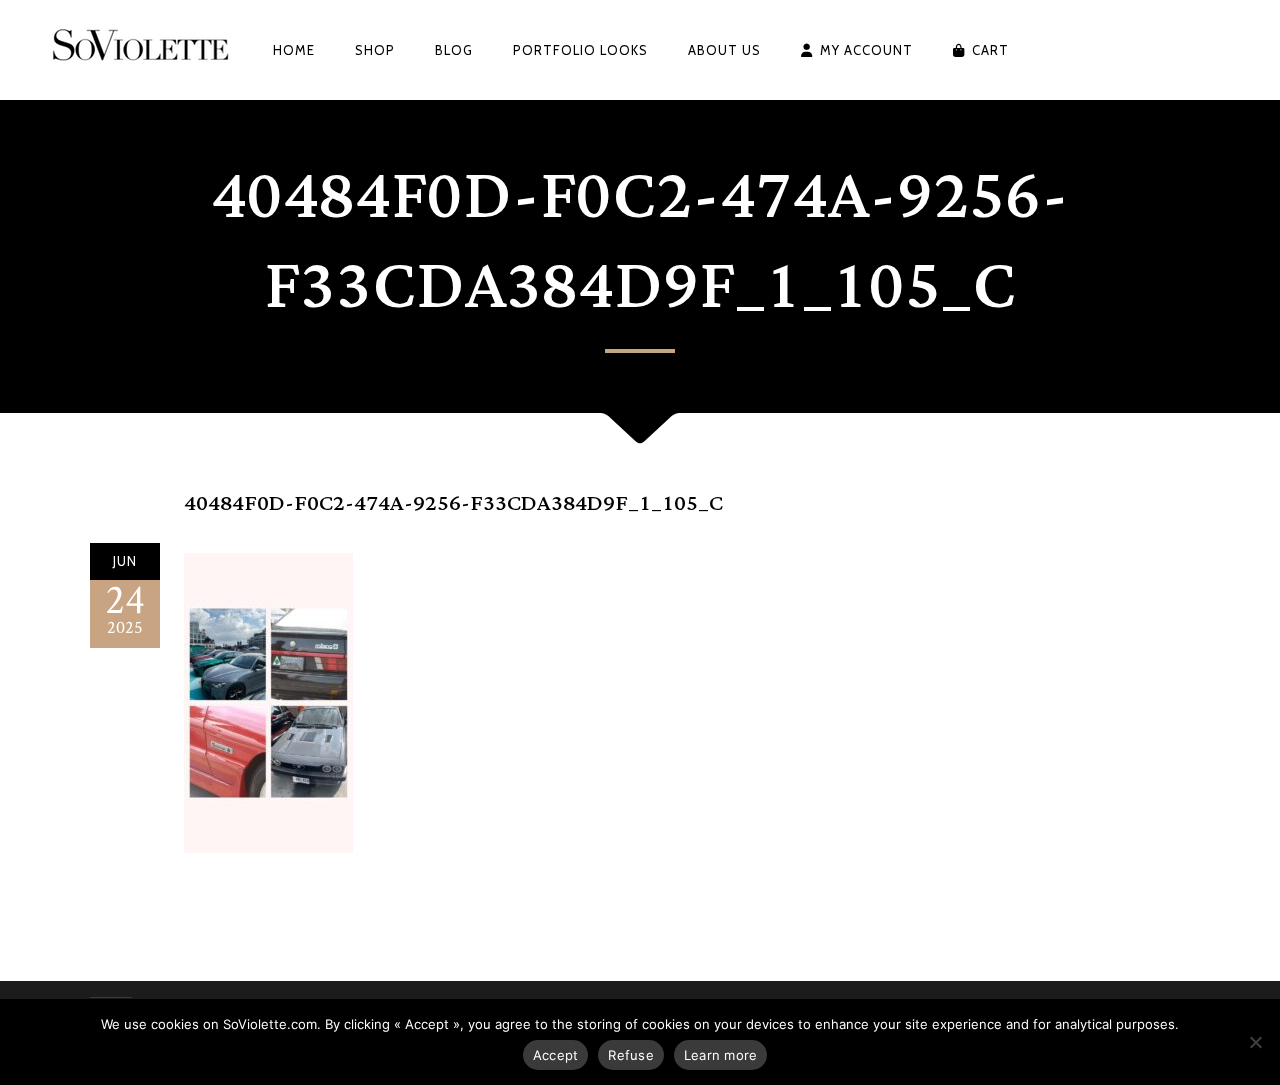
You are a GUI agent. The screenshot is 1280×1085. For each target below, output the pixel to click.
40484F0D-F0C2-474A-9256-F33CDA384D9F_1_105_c (453, 503)
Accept (556, 1055)
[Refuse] (1255, 1042)
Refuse (631, 1055)
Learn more (721, 1055)
